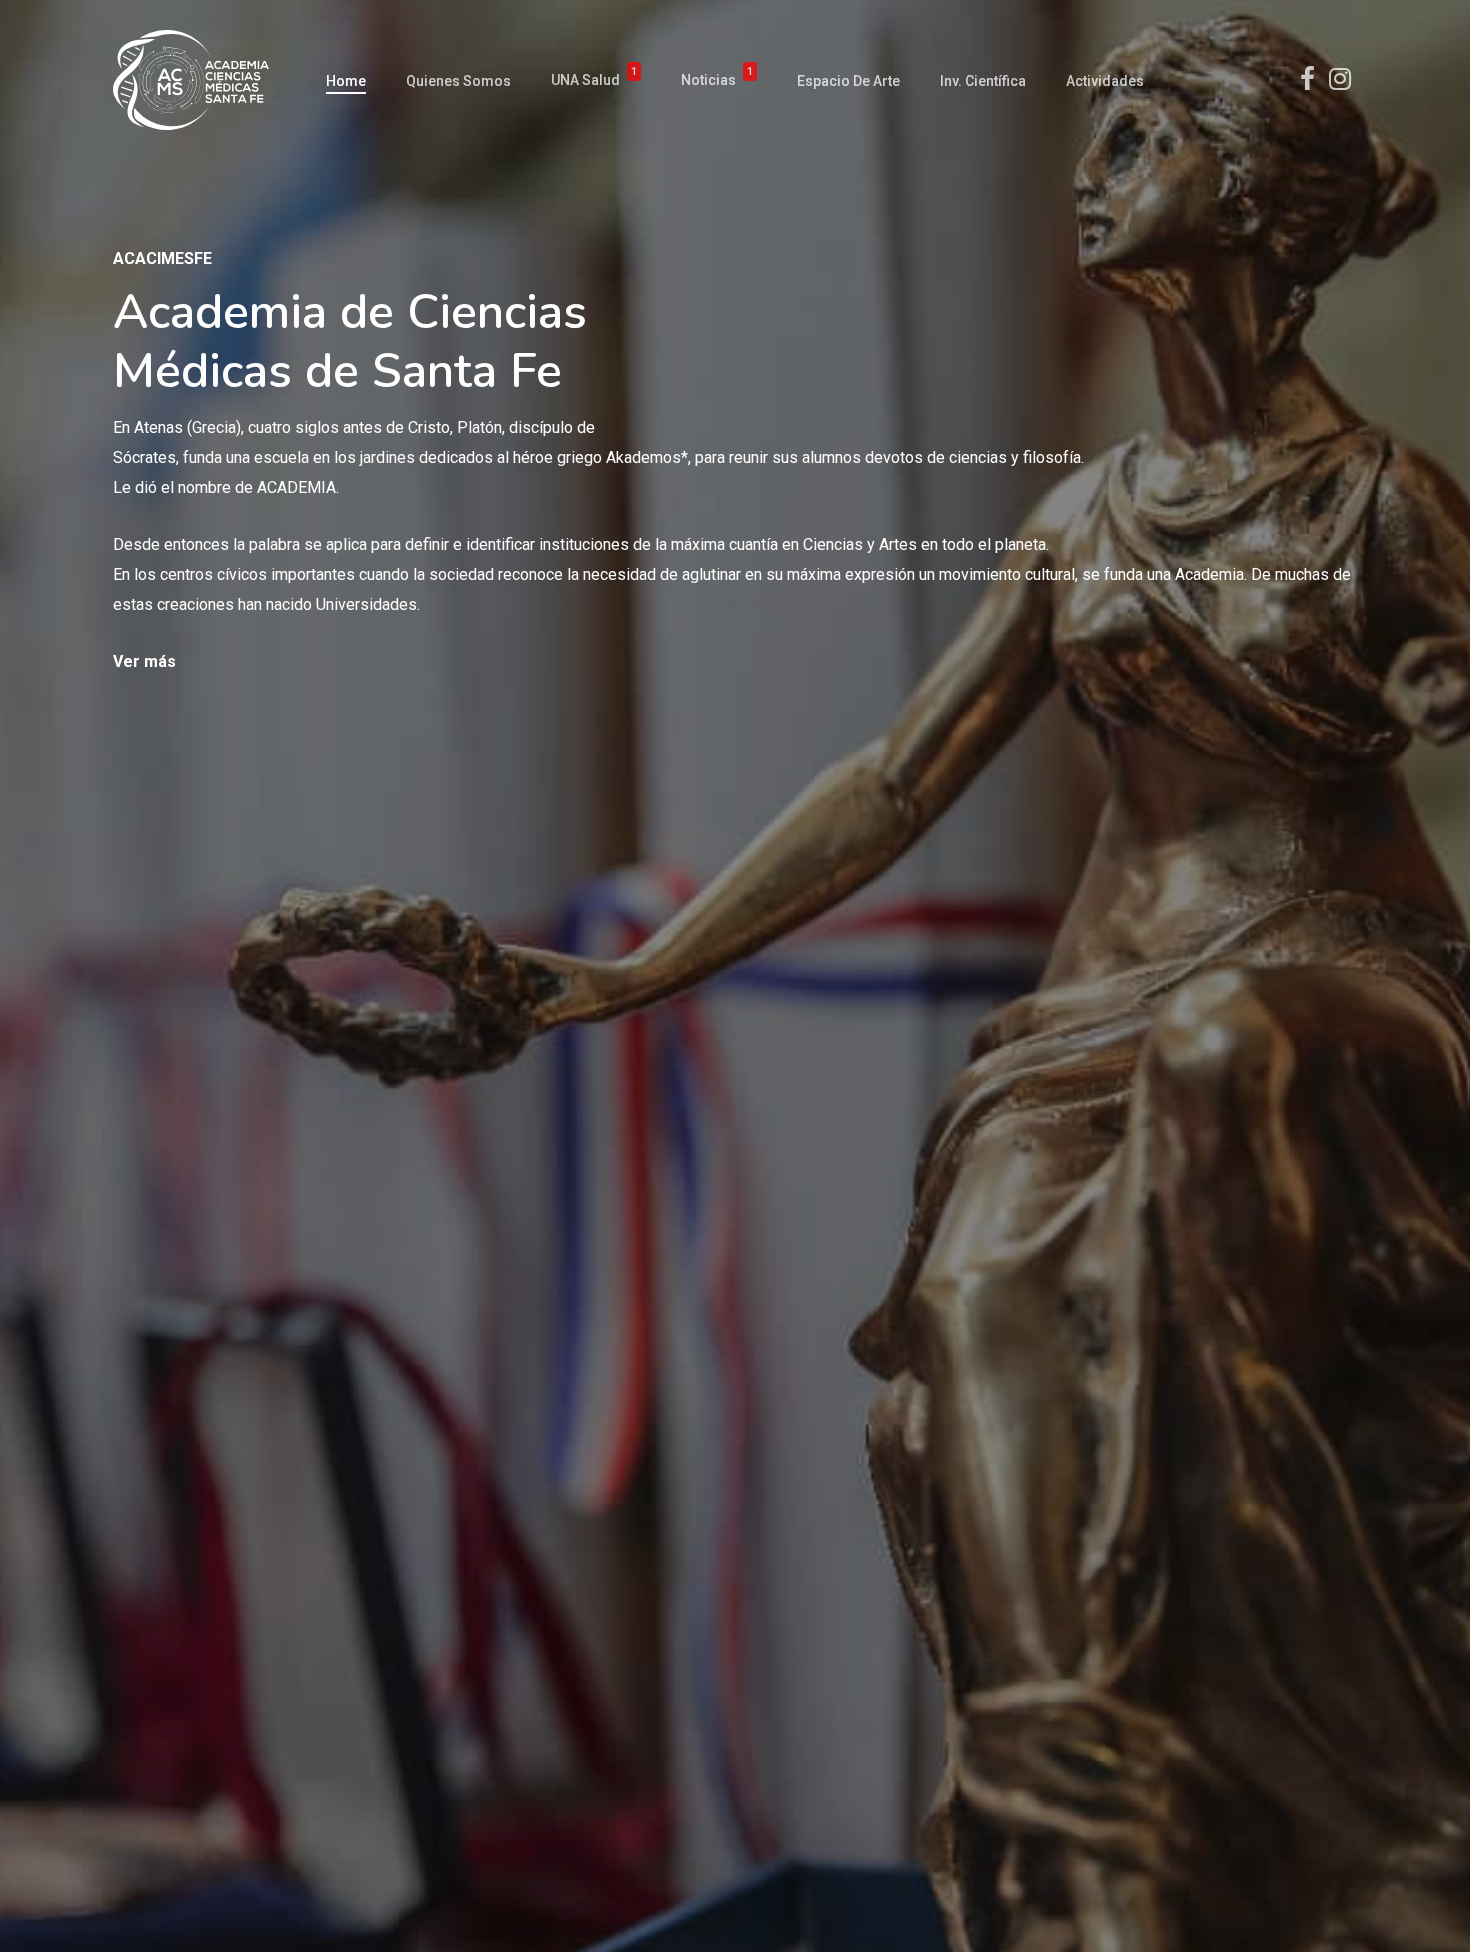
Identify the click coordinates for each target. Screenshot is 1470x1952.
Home (346, 81)
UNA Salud (594, 80)
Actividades (1105, 81)
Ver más (144, 661)
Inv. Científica (983, 81)
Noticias (717, 80)
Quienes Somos (458, 81)
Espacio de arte (848, 81)
